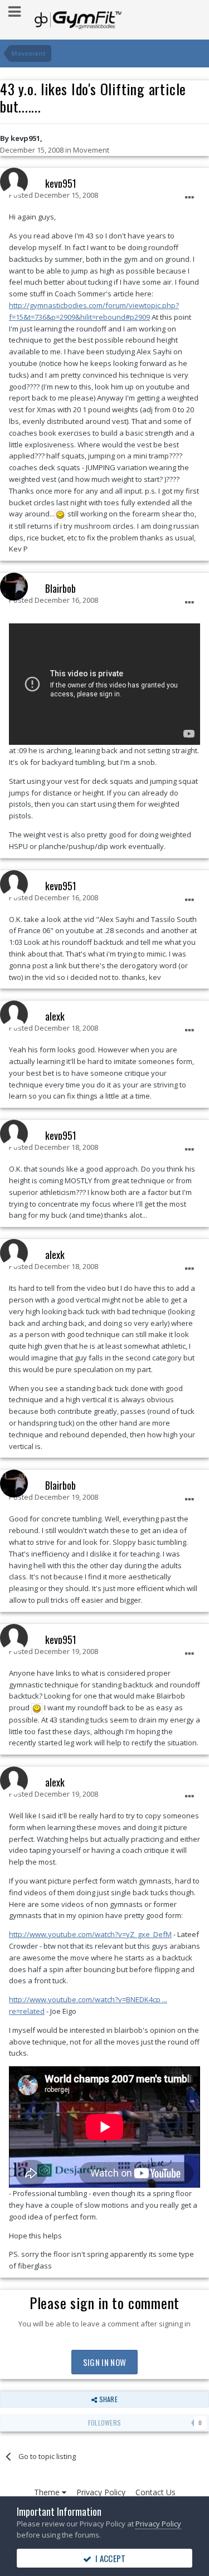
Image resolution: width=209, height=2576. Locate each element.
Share (107, 2399)
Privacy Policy (101, 2492)
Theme (48, 2492)
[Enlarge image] (60, 514)
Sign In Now (104, 2362)
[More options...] (189, 198)
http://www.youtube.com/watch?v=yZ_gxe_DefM (90, 1934)
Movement (91, 150)
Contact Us (155, 2492)
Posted (54, 195)
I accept (109, 2558)
